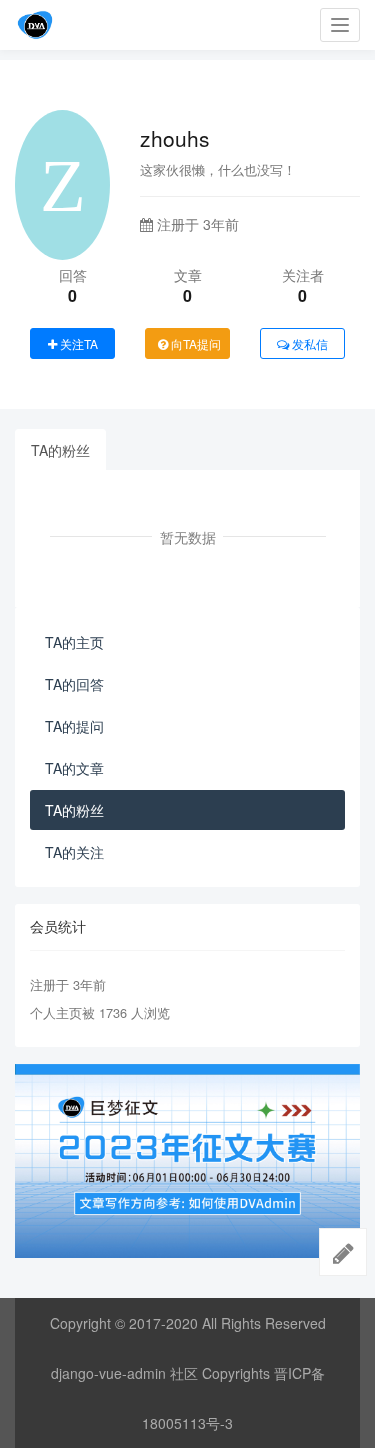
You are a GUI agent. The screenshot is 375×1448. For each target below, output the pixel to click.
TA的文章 (74, 768)
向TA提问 (194, 343)
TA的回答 (74, 684)
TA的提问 (74, 726)
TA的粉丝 (60, 450)
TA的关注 (74, 852)
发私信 (308, 343)
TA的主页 (74, 642)
